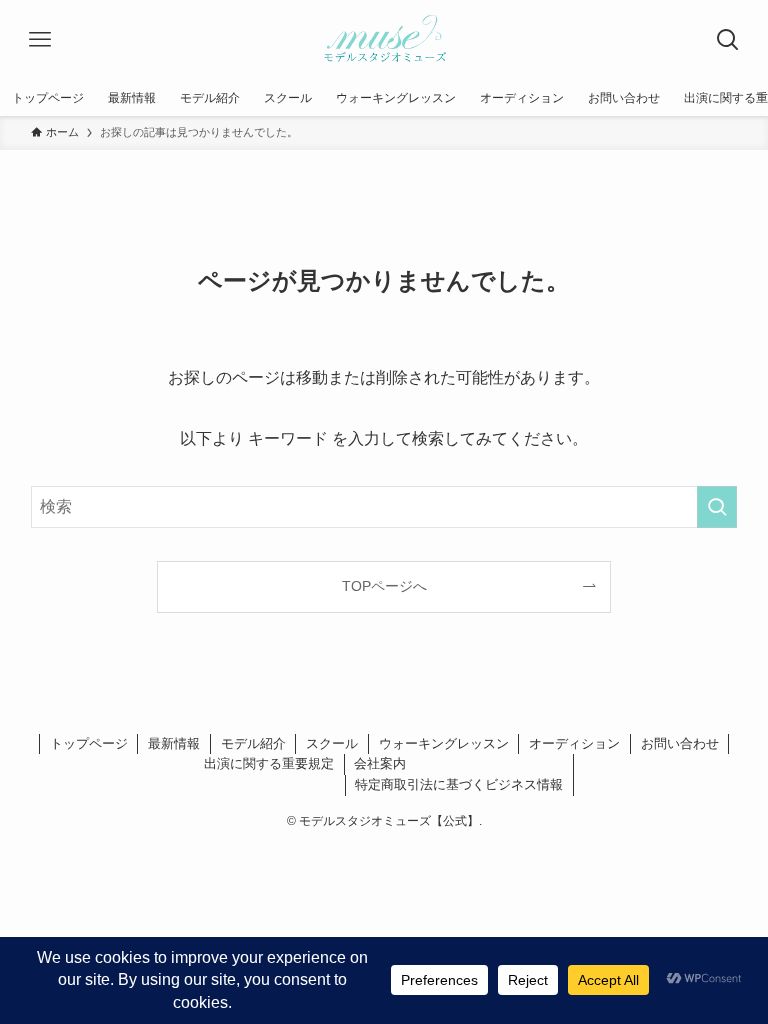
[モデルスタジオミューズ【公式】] (384, 40)
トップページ (89, 743)
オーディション (574, 743)
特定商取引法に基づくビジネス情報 (459, 784)
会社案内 (380, 763)
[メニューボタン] (40, 40)
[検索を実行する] (717, 507)
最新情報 (174, 743)
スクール (332, 743)
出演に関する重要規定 (269, 763)
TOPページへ (384, 586)
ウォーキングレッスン (444, 743)
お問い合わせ (680, 743)
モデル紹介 (253, 743)
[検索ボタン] (728, 40)
